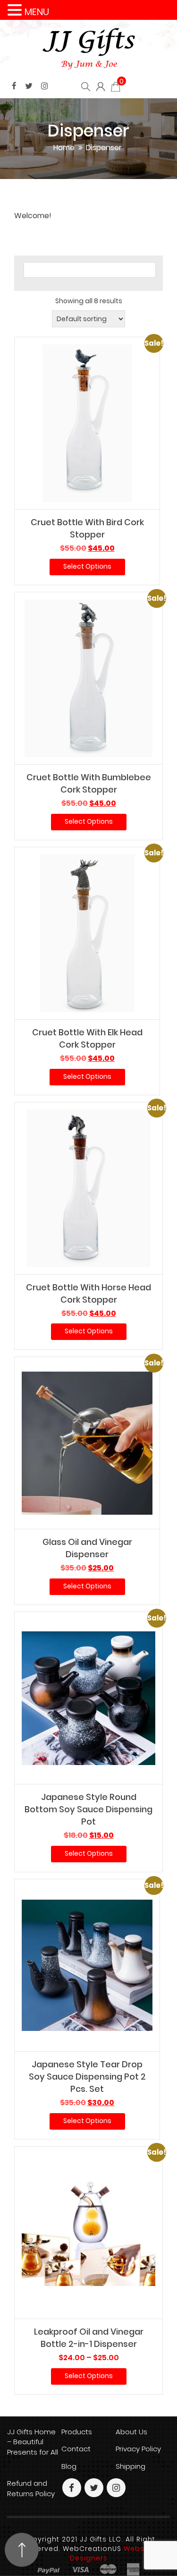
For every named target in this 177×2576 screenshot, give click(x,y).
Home (64, 148)
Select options (87, 566)
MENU (37, 12)
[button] (16, 10)
